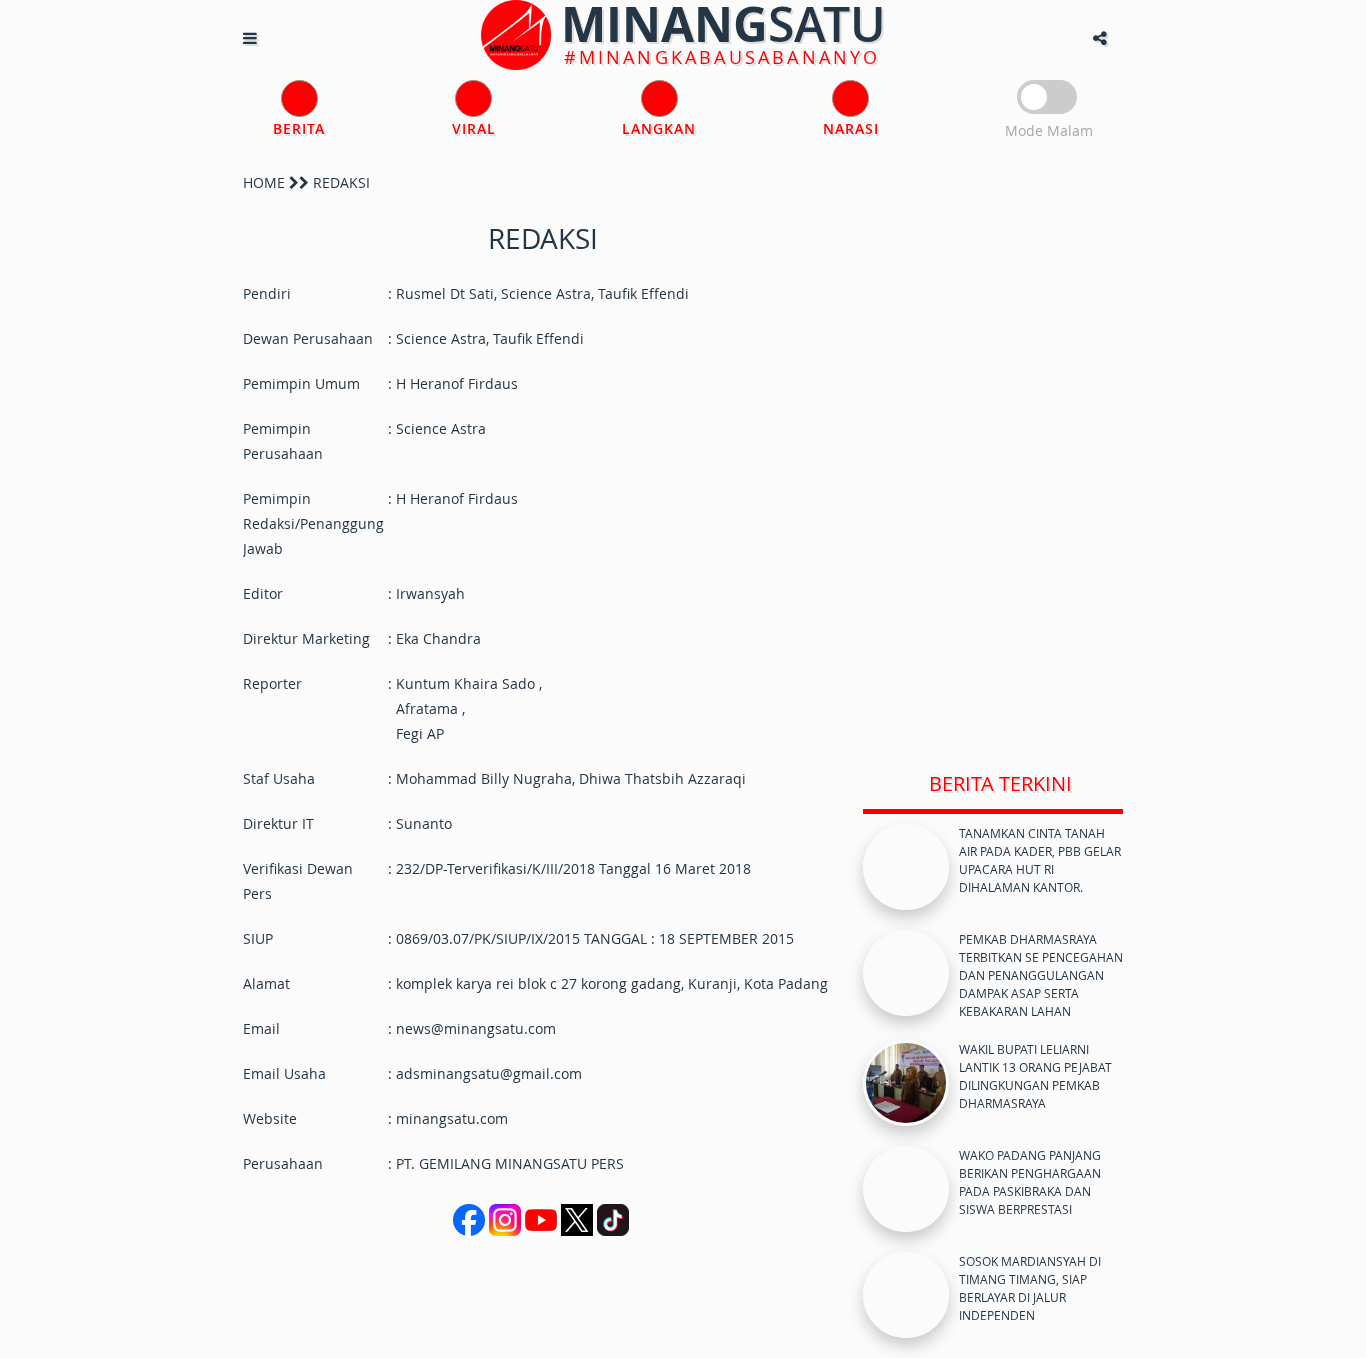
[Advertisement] (993, 459)
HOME (264, 182)
